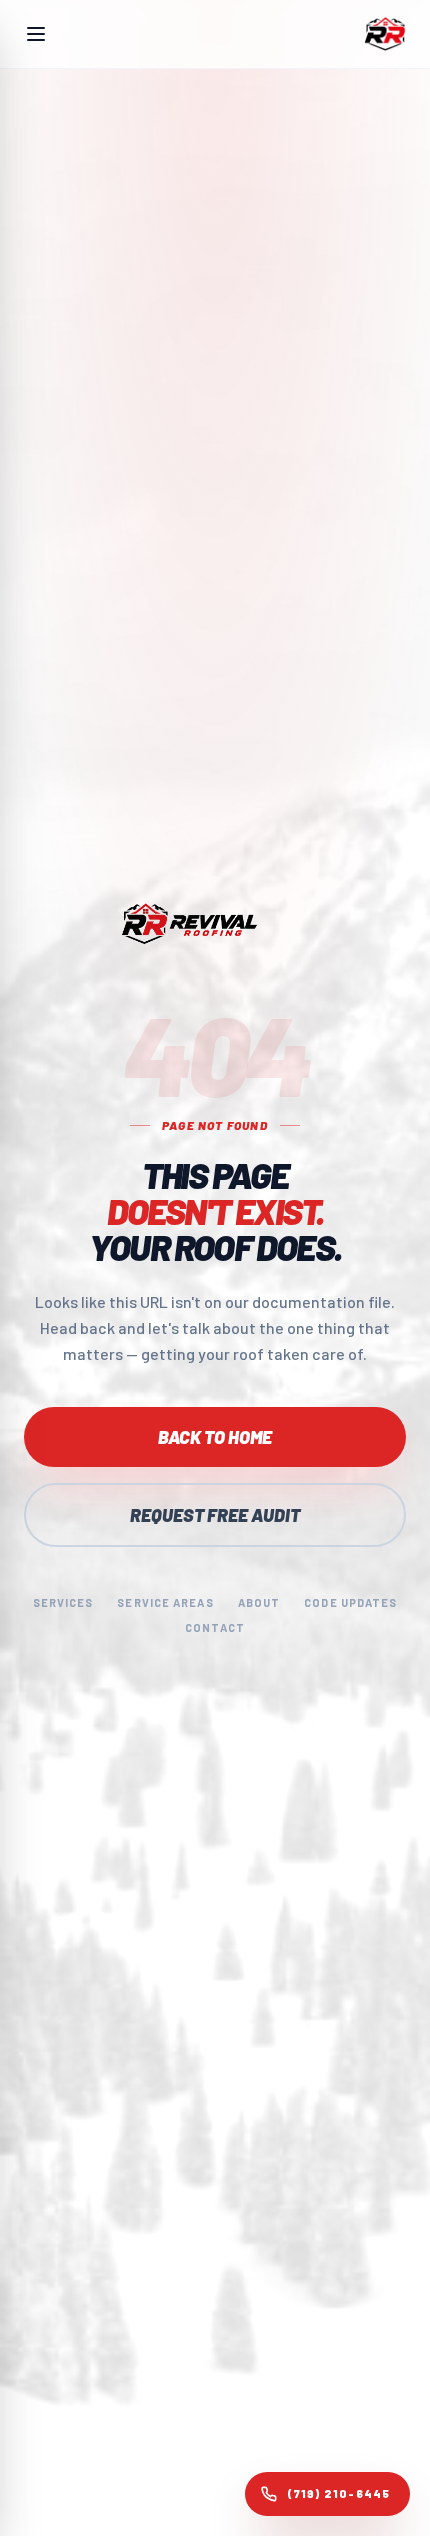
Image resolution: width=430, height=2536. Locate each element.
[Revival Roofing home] (385, 34)
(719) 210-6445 (338, 2493)
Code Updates (350, 1602)
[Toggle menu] (36, 34)
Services (63, 1602)
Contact (215, 1627)
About (259, 1602)
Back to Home (215, 1437)
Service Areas (165, 1602)
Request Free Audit (215, 1515)
